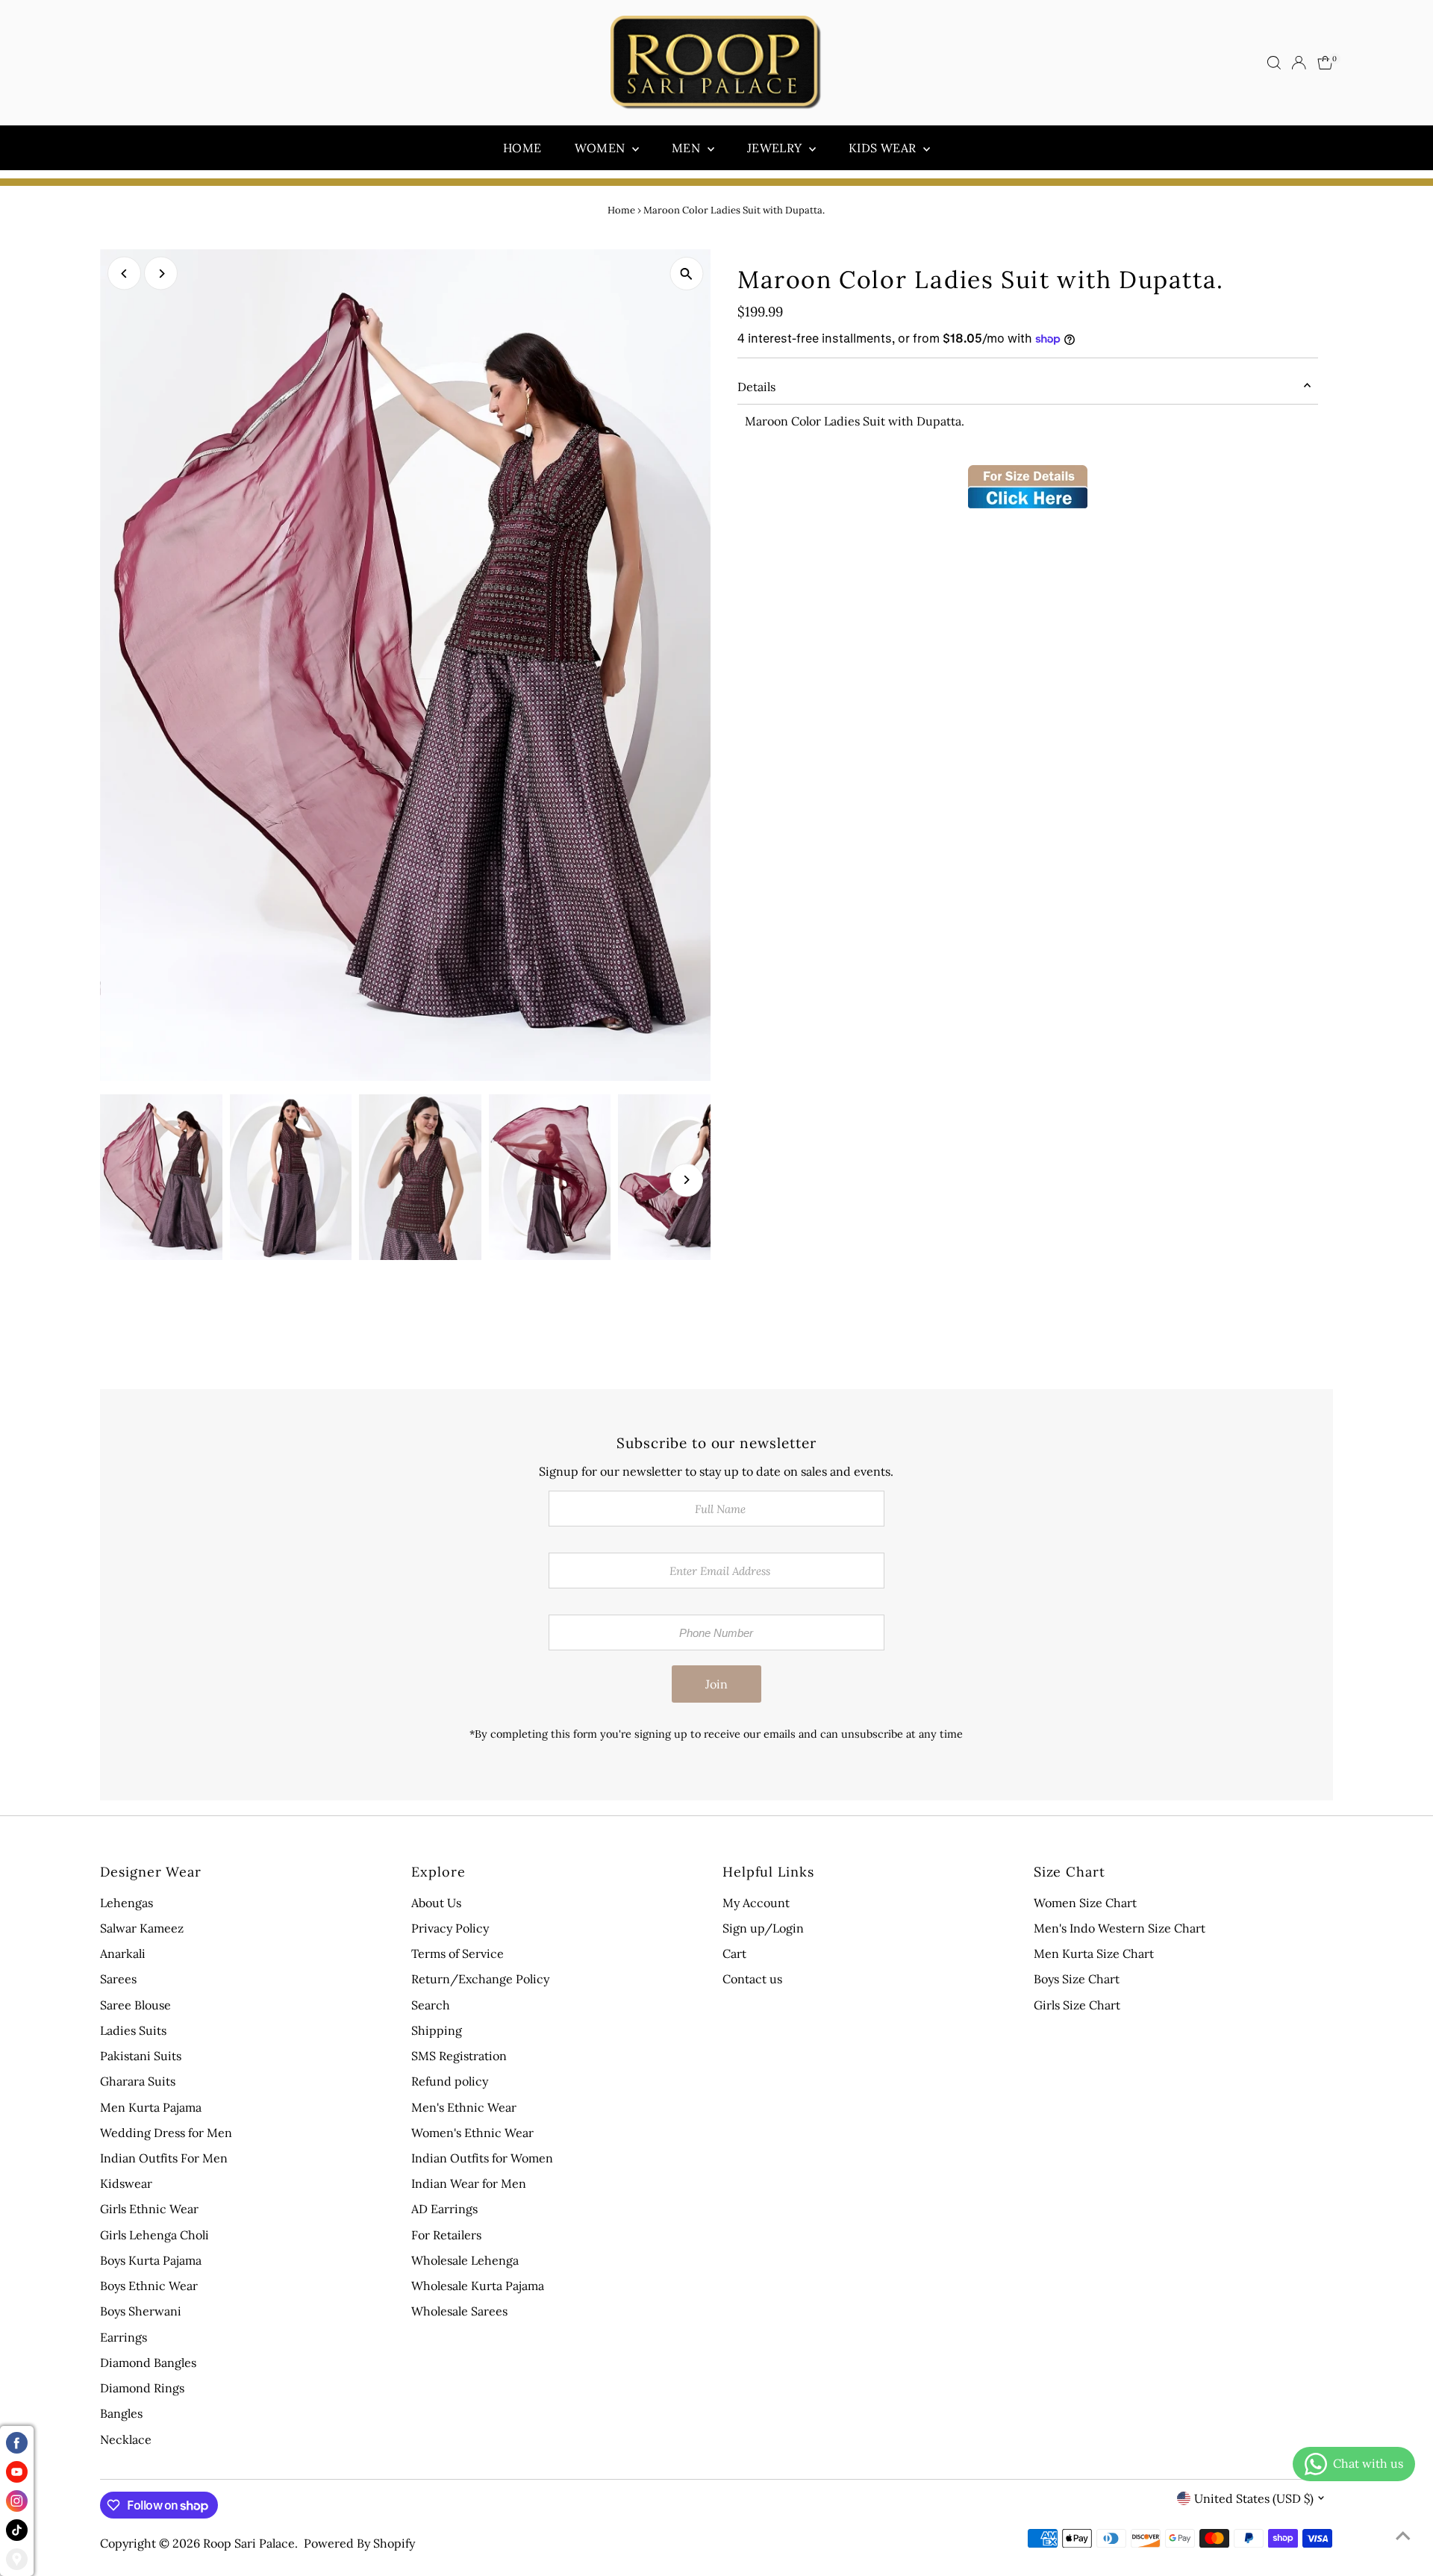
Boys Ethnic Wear (149, 2286)
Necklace (126, 2439)
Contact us (752, 1979)
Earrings (124, 2337)
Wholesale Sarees (459, 2311)
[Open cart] (1325, 63)
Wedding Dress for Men (166, 2133)
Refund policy (450, 2081)
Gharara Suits (138, 2081)
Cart (734, 1953)
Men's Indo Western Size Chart (1120, 1928)
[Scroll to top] (1403, 2535)
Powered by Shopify (359, 2543)
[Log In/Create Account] (1299, 63)
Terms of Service (458, 1953)
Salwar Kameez (142, 1928)
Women (602, 148)
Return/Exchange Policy (480, 1979)
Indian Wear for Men (469, 2183)
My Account (756, 1903)
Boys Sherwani (141, 2311)
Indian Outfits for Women (482, 2158)
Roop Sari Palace (249, 2543)
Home (522, 148)
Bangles (121, 2413)
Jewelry (776, 148)
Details (756, 387)
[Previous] (124, 274)
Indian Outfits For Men (164, 2158)
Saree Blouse (135, 2005)
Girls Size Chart (1077, 2005)
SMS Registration (459, 2056)
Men (688, 148)
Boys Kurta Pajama (151, 2260)
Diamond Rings (142, 2388)
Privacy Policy (450, 1928)
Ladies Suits (133, 2030)
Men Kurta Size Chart (1094, 1953)
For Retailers (446, 2235)
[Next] (161, 274)
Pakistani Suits (141, 2056)
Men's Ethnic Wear (464, 2107)
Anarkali (123, 1953)
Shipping (437, 2030)
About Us (436, 1903)
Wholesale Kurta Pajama (478, 2286)
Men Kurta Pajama (151, 2107)
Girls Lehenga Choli (154, 2235)
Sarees (118, 1979)
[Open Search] (1274, 63)
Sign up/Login (763, 1928)
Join (716, 1684)
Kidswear (126, 2183)
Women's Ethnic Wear (472, 2133)
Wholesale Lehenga (465, 2260)
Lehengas (127, 1903)
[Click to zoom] (686, 274)
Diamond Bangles (148, 2363)
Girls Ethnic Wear (149, 2209)
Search (431, 2005)
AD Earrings (444, 2209)
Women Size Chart (1085, 1903)
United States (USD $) (1254, 2498)
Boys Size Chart (1077, 1979)
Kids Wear (884, 148)
